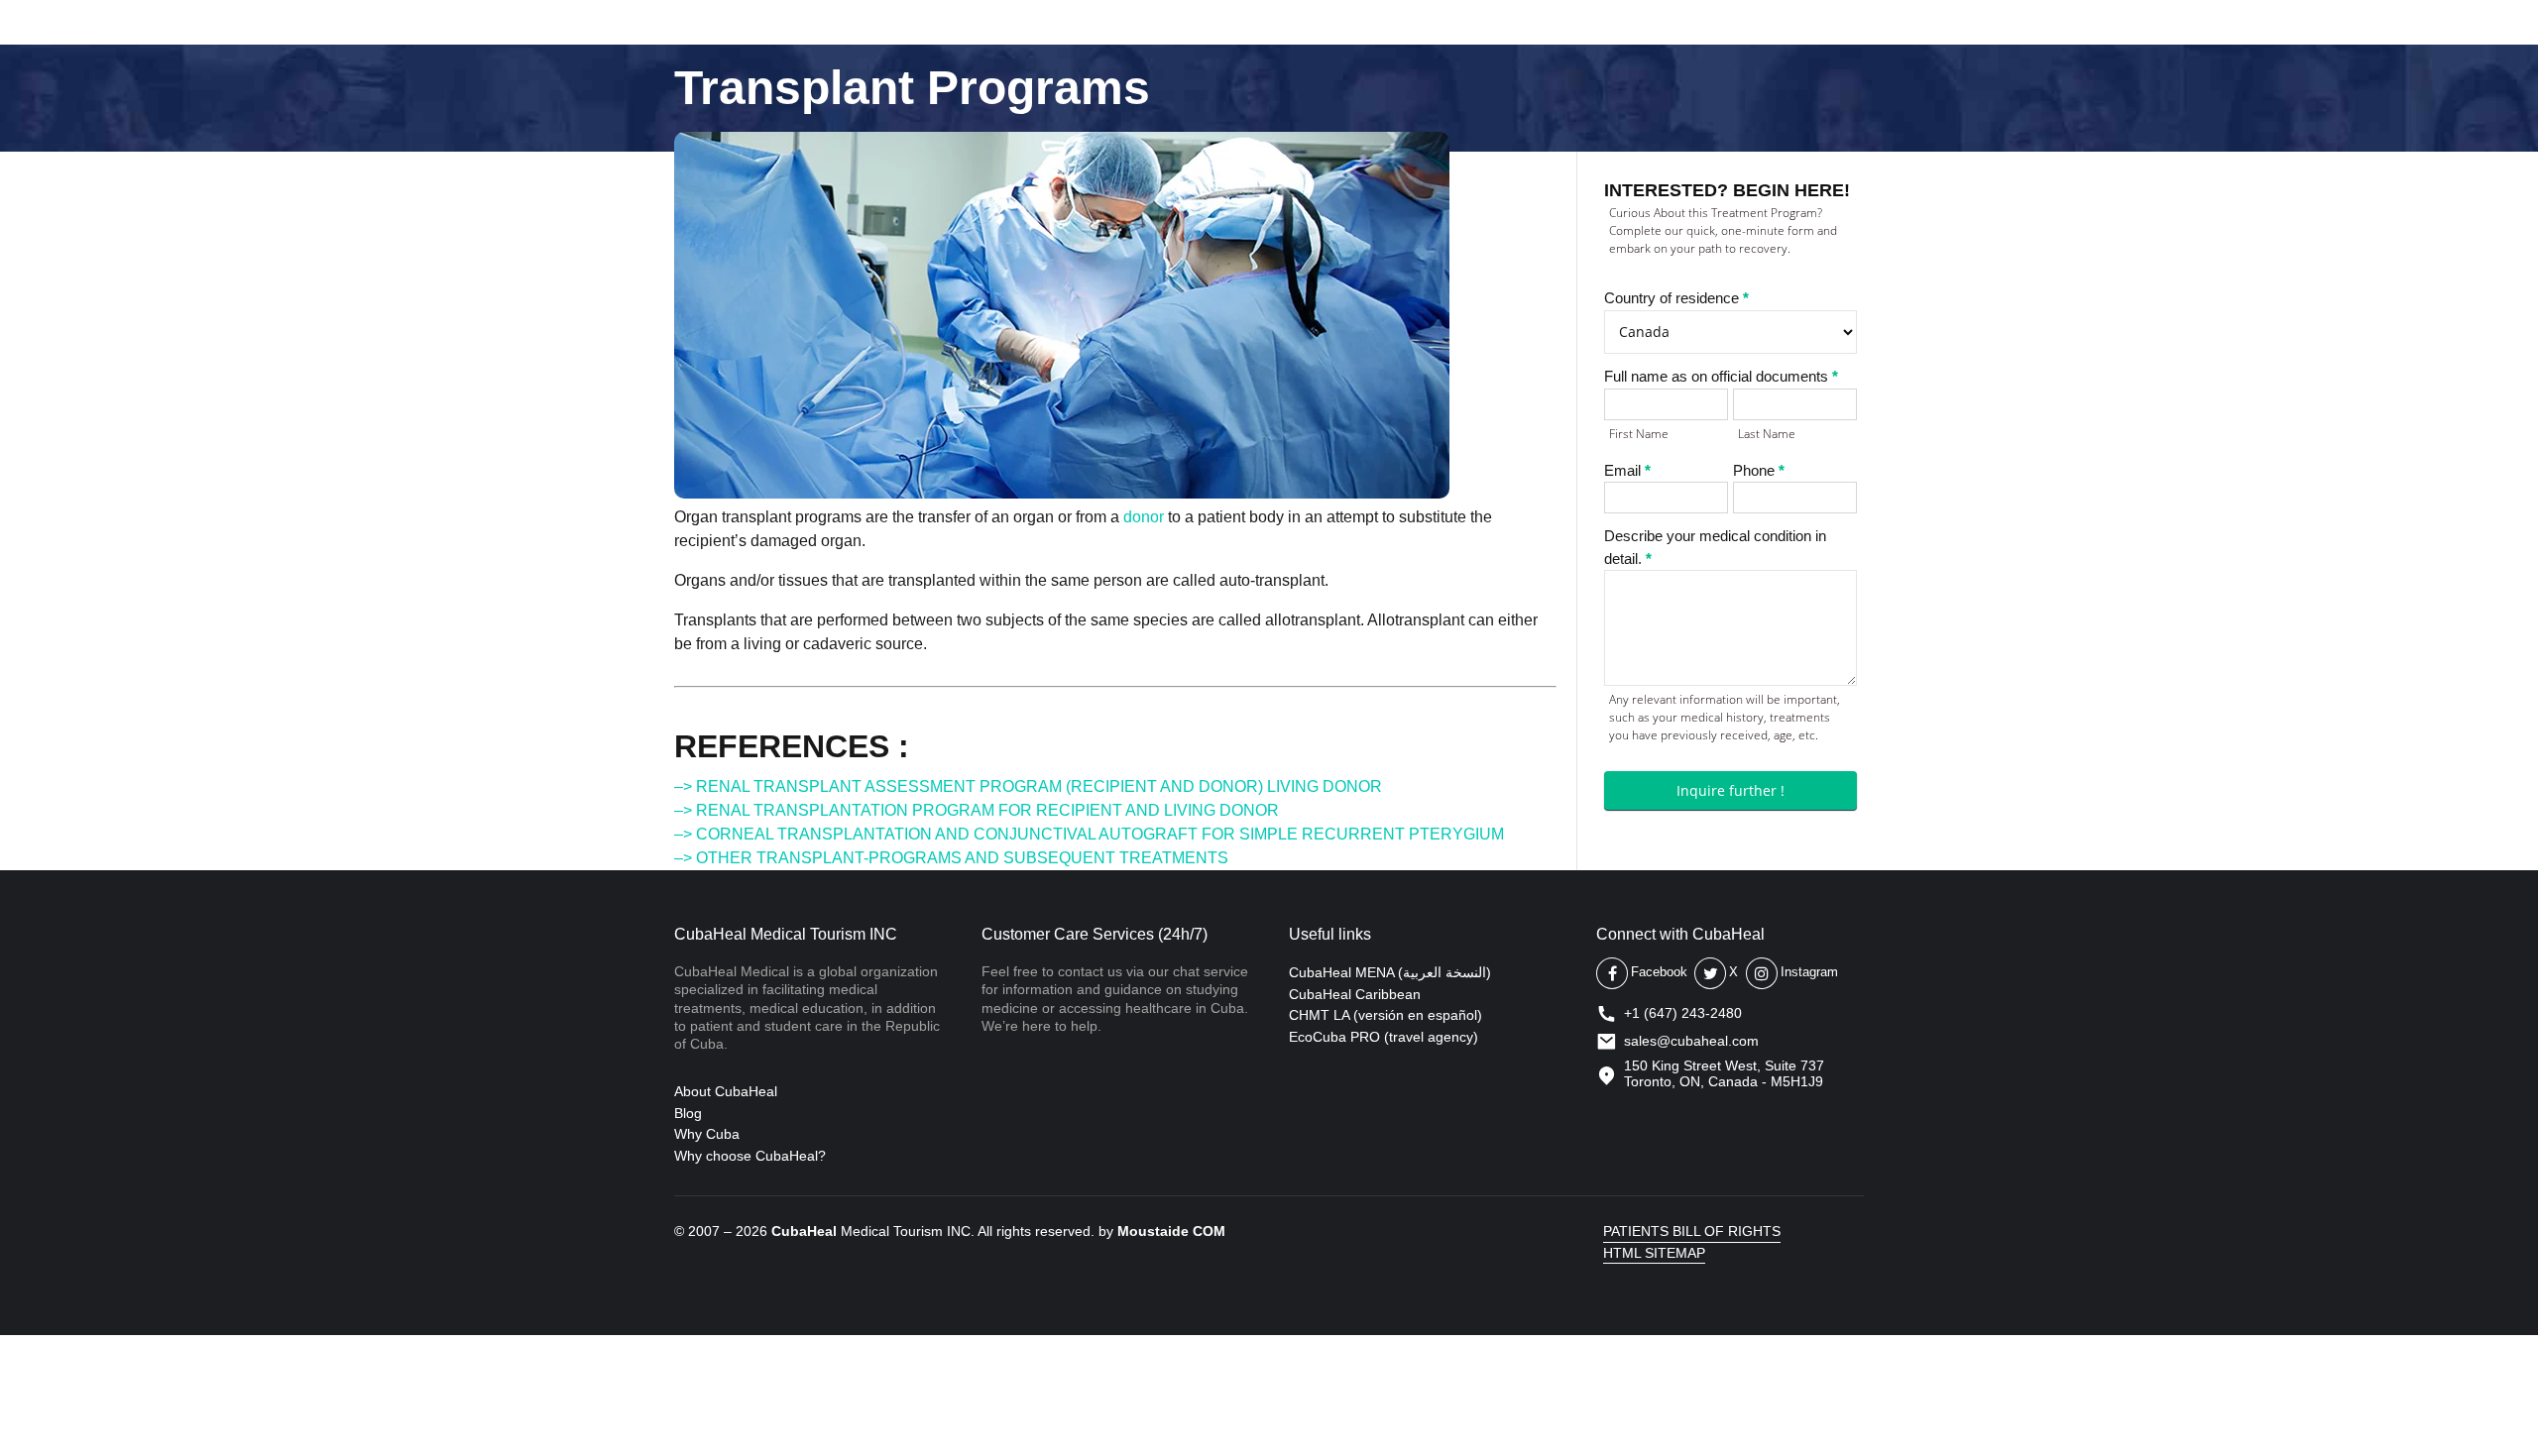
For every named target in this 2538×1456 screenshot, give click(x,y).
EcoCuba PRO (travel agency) (1384, 1037)
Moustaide (1153, 1231)
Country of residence (1676, 298)
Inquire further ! (1730, 790)
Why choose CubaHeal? (750, 1156)
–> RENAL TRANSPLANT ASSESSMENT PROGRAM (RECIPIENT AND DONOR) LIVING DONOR (1028, 786)
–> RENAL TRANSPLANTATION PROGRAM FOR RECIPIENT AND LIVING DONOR (977, 810)
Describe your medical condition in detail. (1715, 547)
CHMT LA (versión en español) (1385, 1015)
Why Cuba (707, 1134)
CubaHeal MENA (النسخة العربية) (1390, 972)
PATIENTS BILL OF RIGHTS (1692, 1231)
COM (1209, 1231)
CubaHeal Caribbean (1355, 994)
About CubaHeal (726, 1091)
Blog (688, 1113)
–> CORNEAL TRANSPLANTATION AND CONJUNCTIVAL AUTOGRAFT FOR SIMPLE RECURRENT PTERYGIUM (1089, 834)
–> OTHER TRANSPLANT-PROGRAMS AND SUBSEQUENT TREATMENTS (951, 858)
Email (1627, 470)
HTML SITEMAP (1654, 1253)
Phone (1759, 470)
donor (1144, 517)
